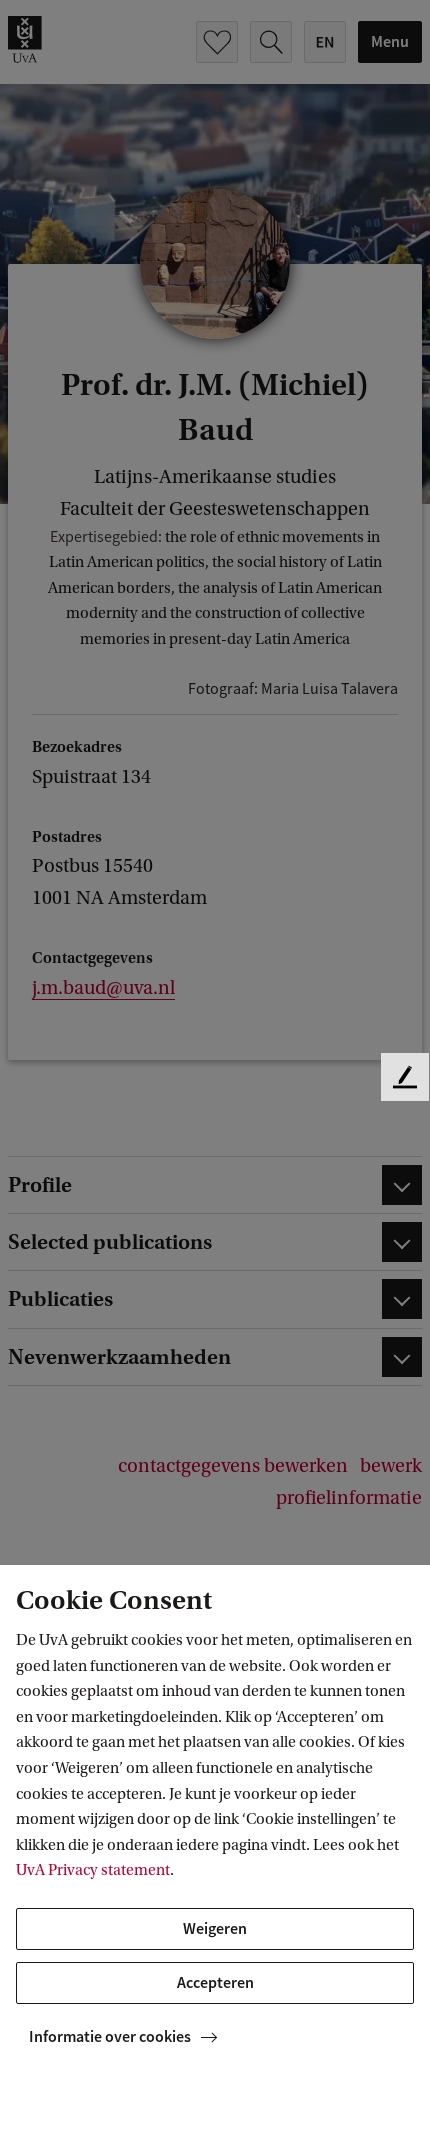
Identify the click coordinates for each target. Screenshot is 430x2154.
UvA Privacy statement (93, 1870)
